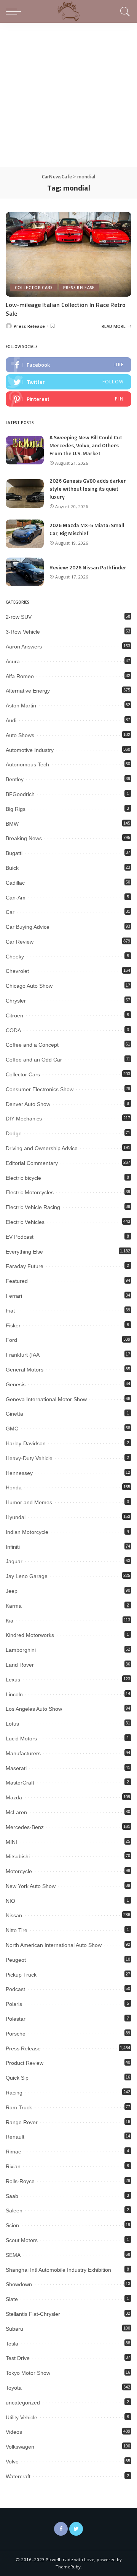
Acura (13, 661)
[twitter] (68, 382)
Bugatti (14, 853)
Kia (10, 1621)
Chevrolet (17, 971)
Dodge (14, 1133)
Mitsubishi (18, 1856)
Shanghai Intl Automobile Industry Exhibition (58, 2270)
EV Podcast (20, 1237)
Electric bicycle (23, 1178)
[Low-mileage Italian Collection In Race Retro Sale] (68, 254)
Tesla (12, 2344)
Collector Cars (34, 288)
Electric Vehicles (25, 1222)
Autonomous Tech (27, 764)
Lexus (13, 1680)
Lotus (12, 1724)
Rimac (13, 2152)
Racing (14, 2093)
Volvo (12, 2462)
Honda (14, 1487)
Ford (11, 1340)
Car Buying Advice (28, 927)
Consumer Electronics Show (40, 1089)
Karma (14, 1606)
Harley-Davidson (26, 1443)
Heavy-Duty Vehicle (29, 1458)
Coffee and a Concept (32, 1045)
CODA (13, 1030)
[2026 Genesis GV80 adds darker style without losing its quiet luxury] (25, 493)
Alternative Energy (28, 691)
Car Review (20, 942)
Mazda (14, 1797)
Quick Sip (17, 2078)
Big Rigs (16, 809)
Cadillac (15, 883)
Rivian (13, 2166)
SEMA (13, 2255)
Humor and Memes (29, 1502)
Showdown (19, 2284)
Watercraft (18, 2476)
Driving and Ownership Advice (42, 1148)
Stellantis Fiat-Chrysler (33, 2314)
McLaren (16, 1812)
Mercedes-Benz (25, 1827)
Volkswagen (20, 2447)
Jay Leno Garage (27, 1576)
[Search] (124, 11)
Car (10, 912)
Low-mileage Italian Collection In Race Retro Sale (66, 309)
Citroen (14, 1015)
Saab (12, 2196)
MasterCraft (20, 1783)
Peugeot (16, 1960)
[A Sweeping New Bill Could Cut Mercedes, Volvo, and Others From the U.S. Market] (25, 450)
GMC (12, 1429)
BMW (12, 824)
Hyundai (16, 1517)
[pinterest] (68, 399)
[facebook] (68, 365)
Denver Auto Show (28, 1104)
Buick (12, 868)
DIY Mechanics (24, 1119)
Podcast (15, 1989)
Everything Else (24, 1252)
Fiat (10, 1311)
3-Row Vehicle (23, 632)
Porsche (16, 2034)
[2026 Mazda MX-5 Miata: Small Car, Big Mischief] (25, 534)
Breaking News (24, 838)
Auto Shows (20, 735)
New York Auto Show (31, 1886)
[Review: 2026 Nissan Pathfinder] (25, 572)
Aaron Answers (24, 647)
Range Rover (22, 2122)
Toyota (14, 2388)
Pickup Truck (21, 1975)
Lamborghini (21, 1650)
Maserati (16, 1768)
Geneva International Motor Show (46, 1399)
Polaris (14, 2004)
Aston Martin (21, 706)
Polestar (16, 2019)
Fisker (13, 1325)
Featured (17, 1281)
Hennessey (19, 1473)
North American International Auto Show (54, 1945)
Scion (12, 2225)
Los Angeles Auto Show (34, 1709)
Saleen (14, 2210)
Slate (12, 2299)
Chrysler (16, 1001)
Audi (11, 720)
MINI (11, 1842)
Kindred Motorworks (30, 1635)
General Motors (25, 1370)
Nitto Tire (17, 1930)
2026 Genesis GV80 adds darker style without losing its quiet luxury (88, 489)
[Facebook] (61, 2529)
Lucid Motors (21, 1739)
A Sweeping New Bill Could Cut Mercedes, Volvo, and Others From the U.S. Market (86, 445)
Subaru (14, 2329)
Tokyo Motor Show (28, 2373)
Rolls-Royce (20, 2181)
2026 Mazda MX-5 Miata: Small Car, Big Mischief (87, 529)
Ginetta (14, 1414)
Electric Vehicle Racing (33, 1207)
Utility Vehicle (22, 2417)
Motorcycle (19, 1871)
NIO (10, 1901)
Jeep (12, 1591)
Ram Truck (19, 2107)
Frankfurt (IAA (23, 1355)
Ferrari (14, 1296)
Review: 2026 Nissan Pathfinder (88, 567)
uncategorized (23, 2403)
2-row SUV (19, 617)
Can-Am (16, 898)
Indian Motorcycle (27, 1532)
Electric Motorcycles (30, 1192)
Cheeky (15, 957)
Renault (15, 2137)
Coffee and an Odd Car (34, 1060)
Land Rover (20, 1665)
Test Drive (18, 2358)
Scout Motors (22, 2240)
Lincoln (14, 1694)
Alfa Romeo (20, 676)
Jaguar (14, 1561)
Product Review (25, 2063)
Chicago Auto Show (29, 986)
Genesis (16, 1384)
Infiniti (13, 1547)
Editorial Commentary (32, 1163)
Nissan (14, 1915)
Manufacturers (23, 1753)
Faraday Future (25, 1266)
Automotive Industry (30, 750)
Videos (14, 2432)
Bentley (15, 779)
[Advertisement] (68, 95)
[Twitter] (76, 2529)
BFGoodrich (20, 794)
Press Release (79, 288)
